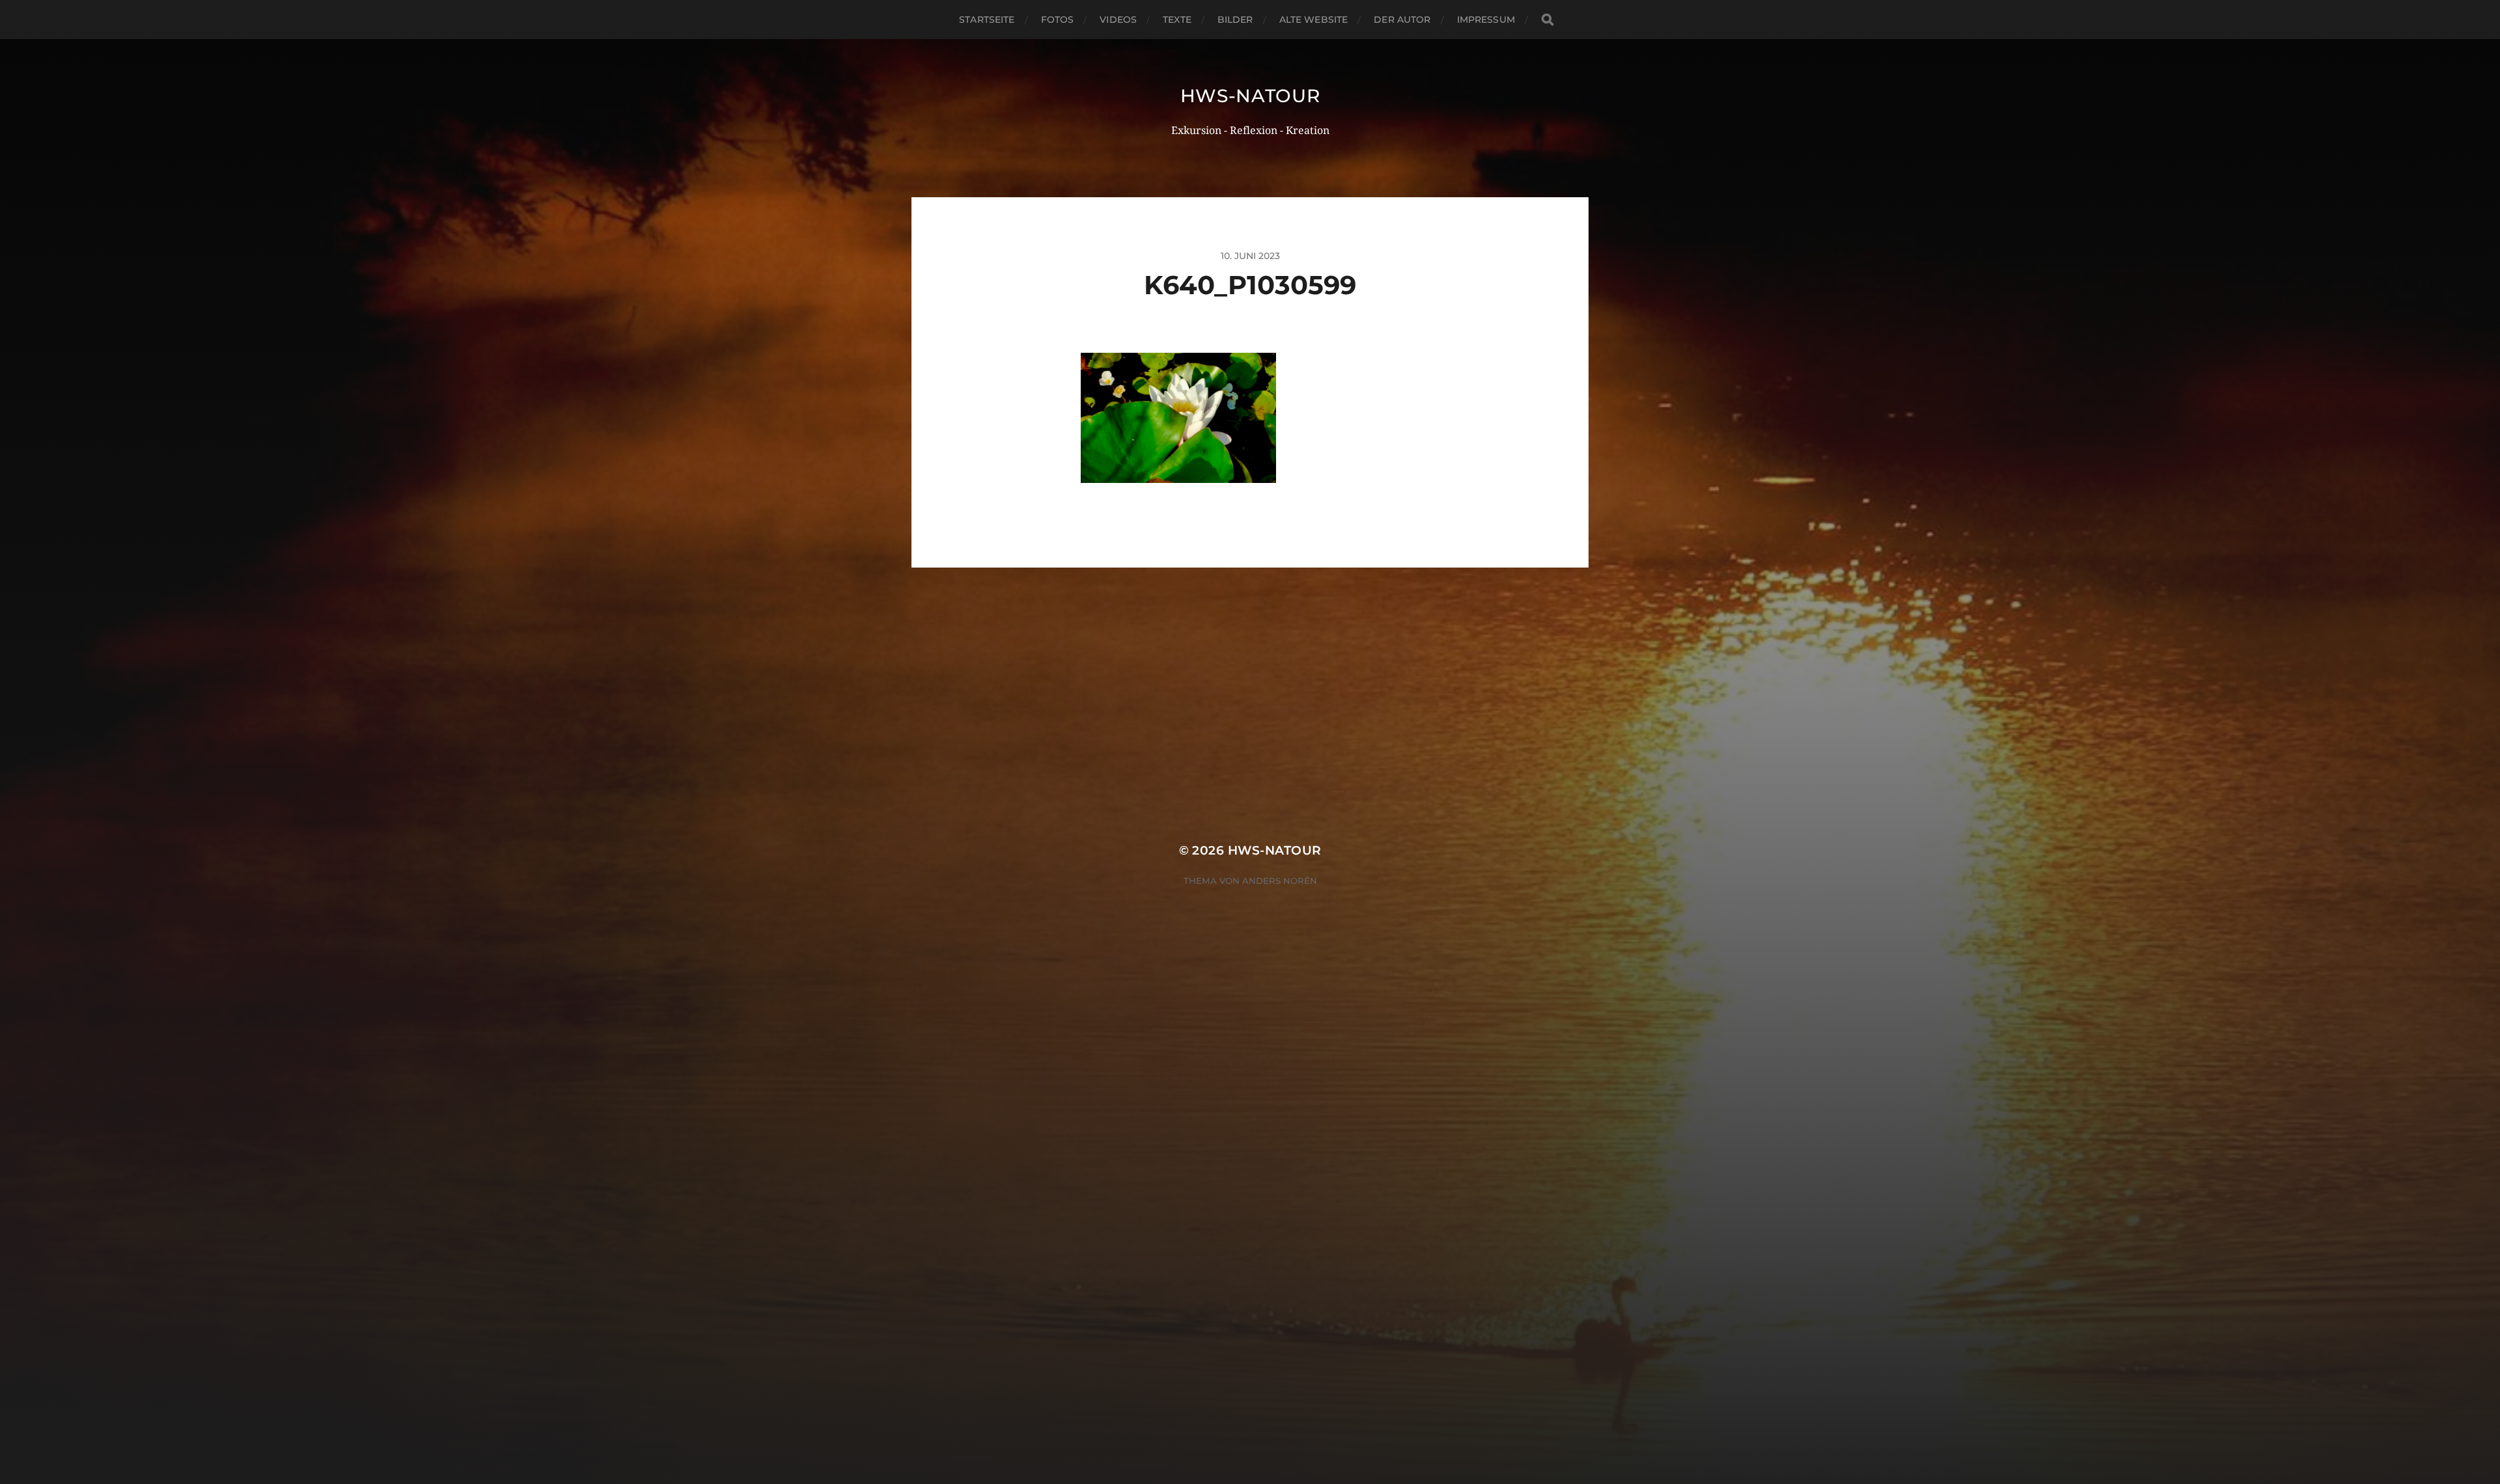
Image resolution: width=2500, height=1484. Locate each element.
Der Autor (1402, 20)
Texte (1177, 20)
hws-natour (1250, 96)
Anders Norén (1280, 881)
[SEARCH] (1548, 20)
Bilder (1235, 20)
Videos (1118, 20)
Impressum (1486, 20)
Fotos (1058, 20)
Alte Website (1314, 20)
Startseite (987, 20)
